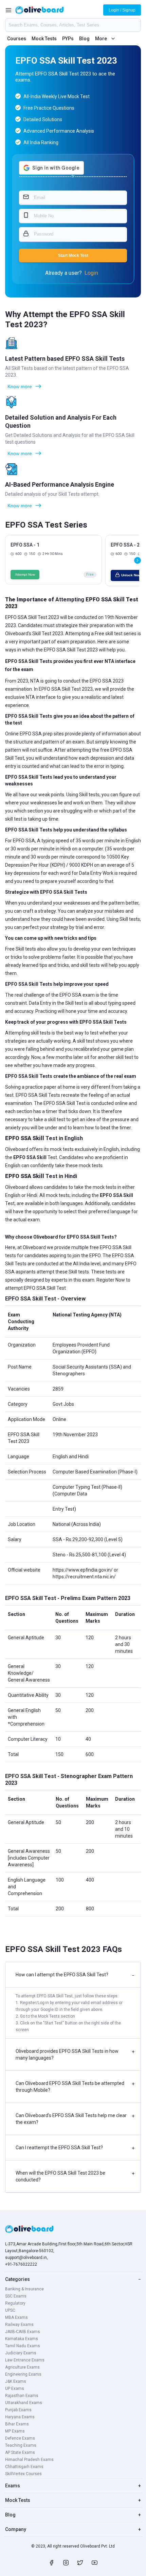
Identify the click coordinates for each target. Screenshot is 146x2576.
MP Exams (15, 2431)
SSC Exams (16, 2296)
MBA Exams (16, 2317)
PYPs (68, 39)
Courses (17, 39)
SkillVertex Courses (23, 2474)
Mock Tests (44, 39)
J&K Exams (16, 2381)
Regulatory (15, 2303)
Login (91, 273)
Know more (20, 386)
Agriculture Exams (22, 2367)
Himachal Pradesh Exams (29, 2460)
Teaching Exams (21, 2445)
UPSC (10, 2310)
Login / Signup (122, 10)
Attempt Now (25, 574)
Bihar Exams (17, 2424)
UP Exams (15, 2389)
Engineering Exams (23, 2374)
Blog (84, 39)
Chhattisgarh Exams (24, 2467)
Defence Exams (20, 2438)
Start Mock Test (73, 256)
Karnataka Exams (22, 2339)
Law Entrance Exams (25, 2360)
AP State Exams (20, 2452)
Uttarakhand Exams (24, 2403)
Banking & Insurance (24, 2289)
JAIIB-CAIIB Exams (23, 2332)
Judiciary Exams (21, 2353)
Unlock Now (131, 575)
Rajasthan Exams (22, 2396)
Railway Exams (19, 2325)
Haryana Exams (20, 2417)
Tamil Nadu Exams (23, 2346)
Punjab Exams (18, 2410)
